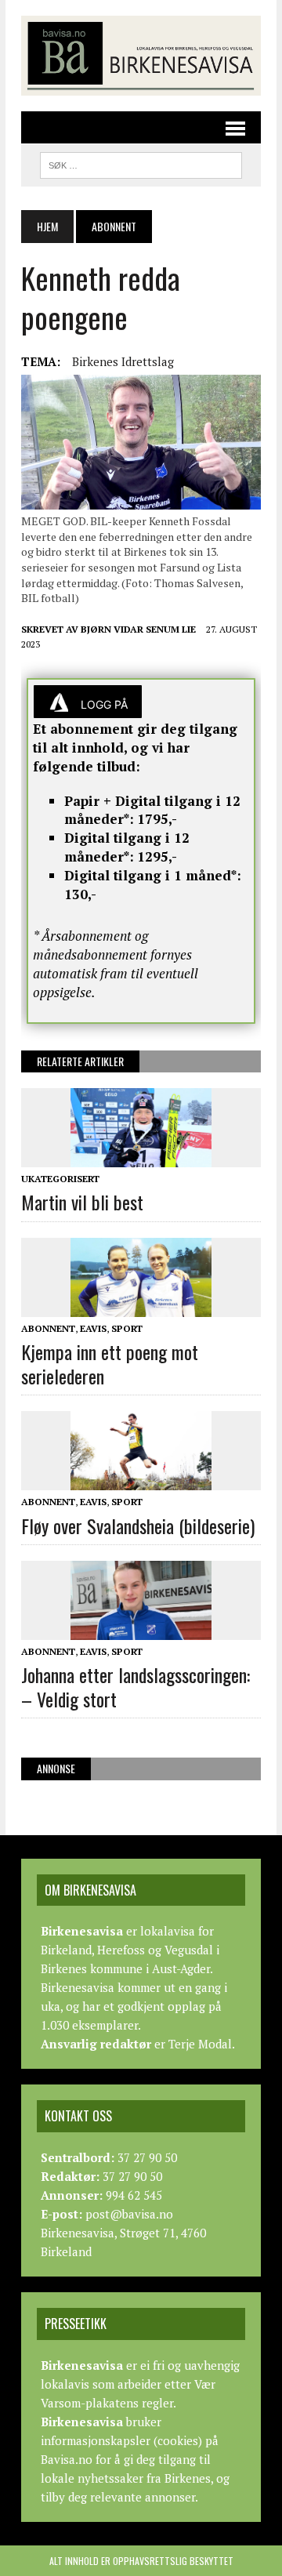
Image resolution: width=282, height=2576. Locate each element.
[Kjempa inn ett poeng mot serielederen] (141, 1306)
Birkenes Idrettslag (123, 361)
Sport (127, 1328)
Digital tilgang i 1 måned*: (153, 875)
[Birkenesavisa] (141, 56)
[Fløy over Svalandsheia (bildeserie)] (141, 1480)
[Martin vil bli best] (141, 1157)
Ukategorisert (60, 1179)
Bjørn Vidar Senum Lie (138, 629)
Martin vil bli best (82, 1202)
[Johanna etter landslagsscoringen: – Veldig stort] (141, 1629)
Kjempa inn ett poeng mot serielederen (110, 1364)
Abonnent (48, 1328)
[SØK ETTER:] (141, 163)
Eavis (93, 1328)
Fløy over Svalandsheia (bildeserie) (138, 1526)
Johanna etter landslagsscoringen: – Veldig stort (136, 1687)
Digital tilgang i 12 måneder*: (127, 847)
